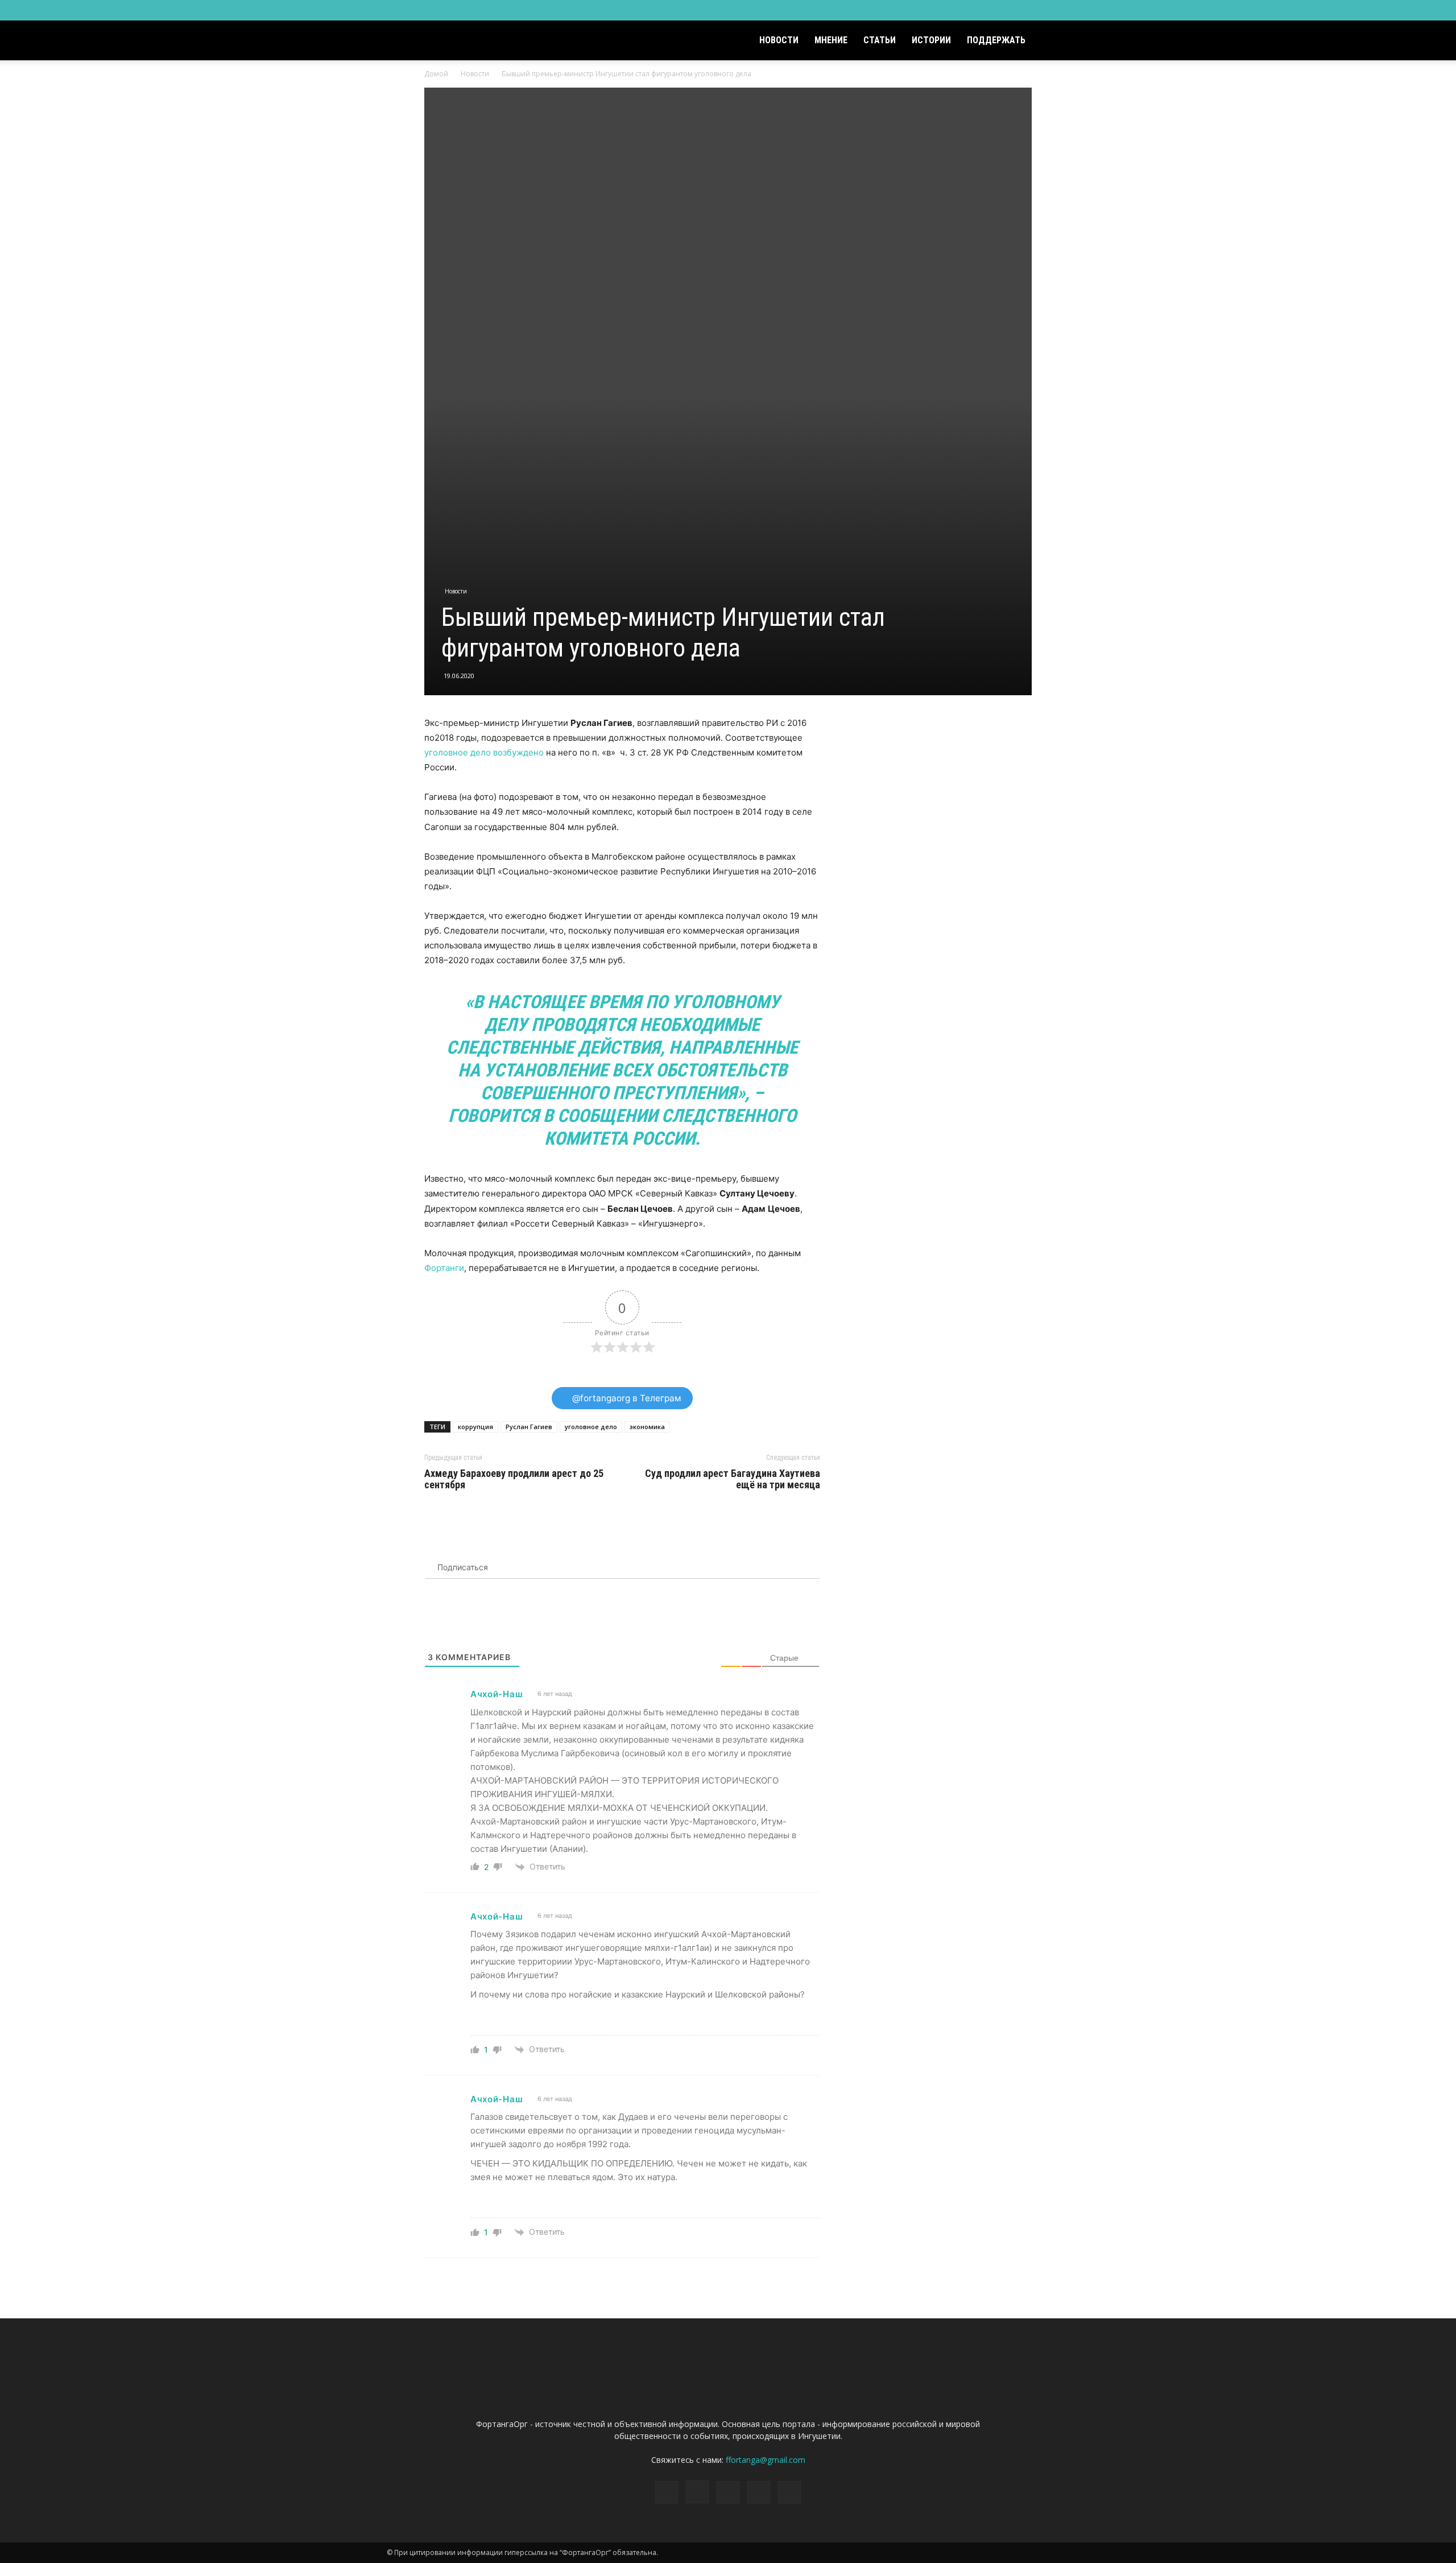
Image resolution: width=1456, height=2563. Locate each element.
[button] (1056, 41)
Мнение (831, 40)
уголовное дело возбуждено (484, 752)
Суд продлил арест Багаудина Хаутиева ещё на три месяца (733, 1479)
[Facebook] (986, 10)
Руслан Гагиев (529, 1427)
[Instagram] (1004, 10)
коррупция (475, 1427)
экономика (647, 1427)
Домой (436, 74)
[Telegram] (1023, 10)
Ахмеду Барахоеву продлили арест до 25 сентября (514, 1479)
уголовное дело (591, 1427)
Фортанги (444, 1268)
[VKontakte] (1042, 10)
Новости (779, 40)
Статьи (880, 40)
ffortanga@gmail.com (766, 2460)
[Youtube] (1061, 10)
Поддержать (996, 40)
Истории (931, 40)
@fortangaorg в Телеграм (626, 1398)
